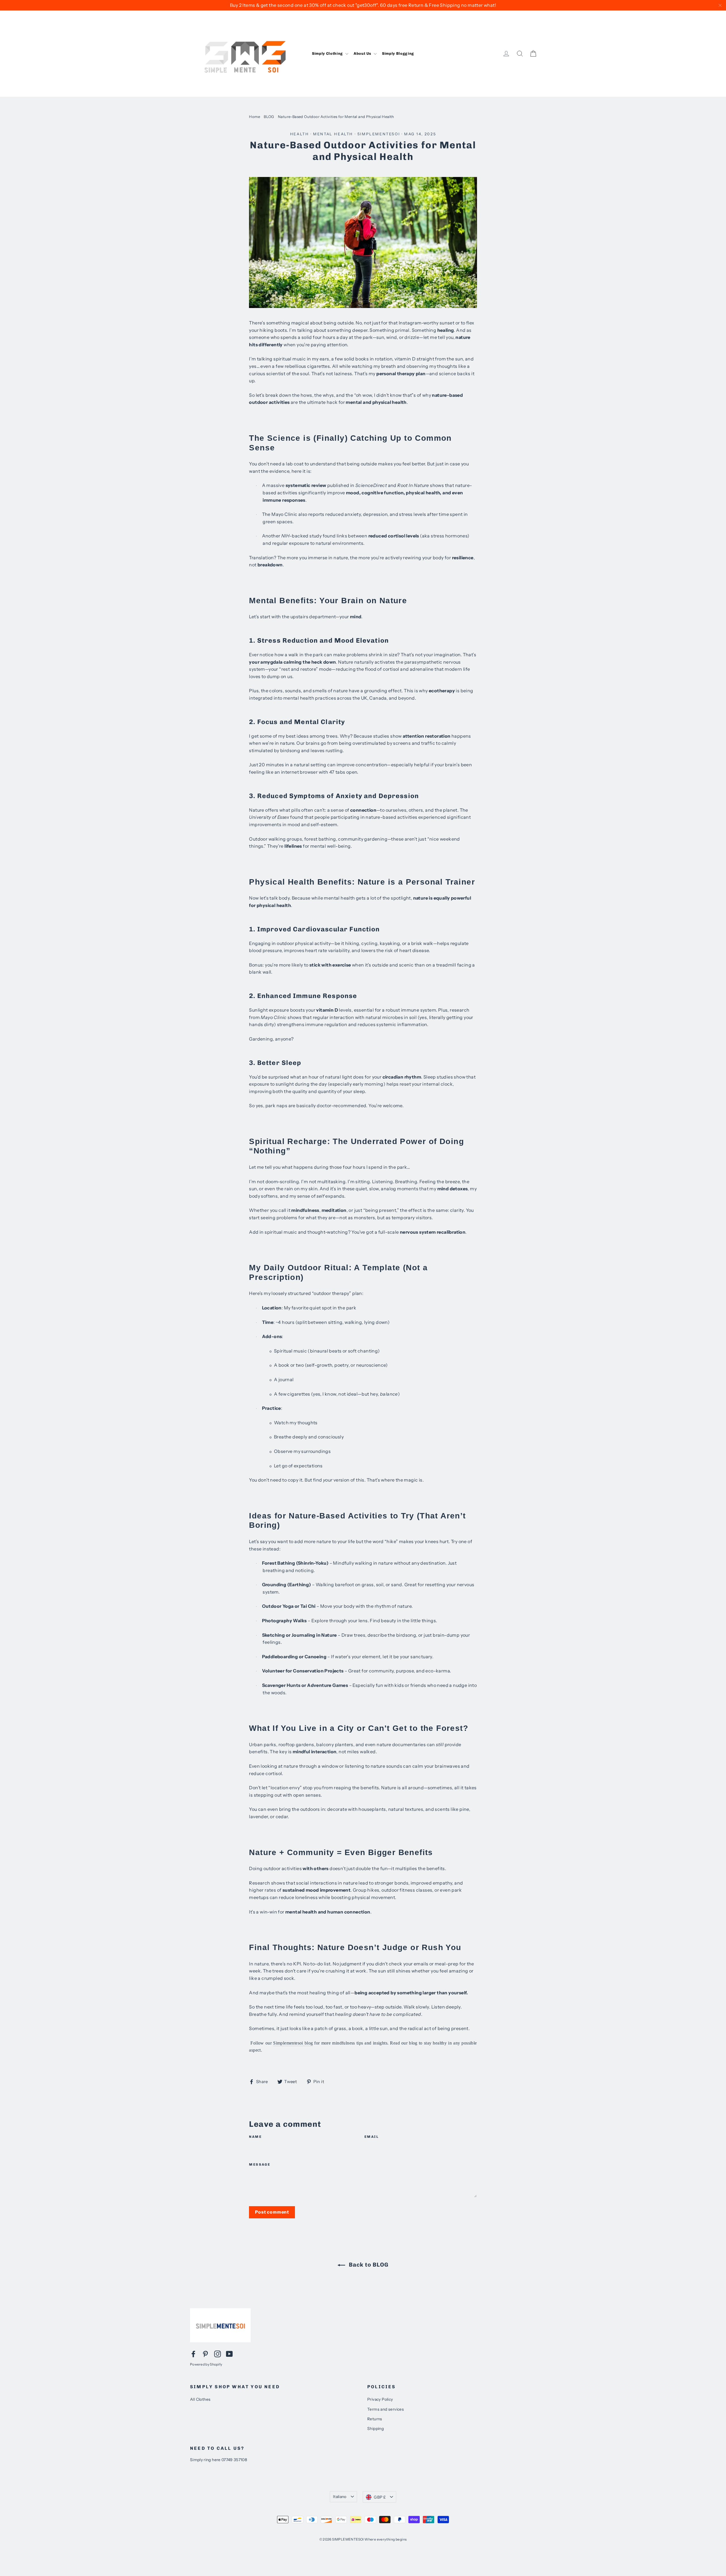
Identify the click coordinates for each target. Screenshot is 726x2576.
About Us (363, 53)
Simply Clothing (328, 53)
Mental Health (333, 134)
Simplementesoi (379, 134)
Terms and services (386, 2409)
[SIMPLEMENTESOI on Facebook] (193, 2354)
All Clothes (200, 2399)
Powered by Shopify (206, 2364)
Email (372, 2137)
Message (260, 2164)
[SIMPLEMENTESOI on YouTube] (229, 2354)
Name (255, 2137)
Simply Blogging (398, 53)
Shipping (375, 2429)
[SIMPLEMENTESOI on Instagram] (218, 2354)
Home (255, 117)
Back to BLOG (368, 2265)
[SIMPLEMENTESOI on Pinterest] (205, 2354)
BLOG (269, 117)
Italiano (340, 2497)
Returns (375, 2419)
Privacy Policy (380, 2399)
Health (300, 134)
